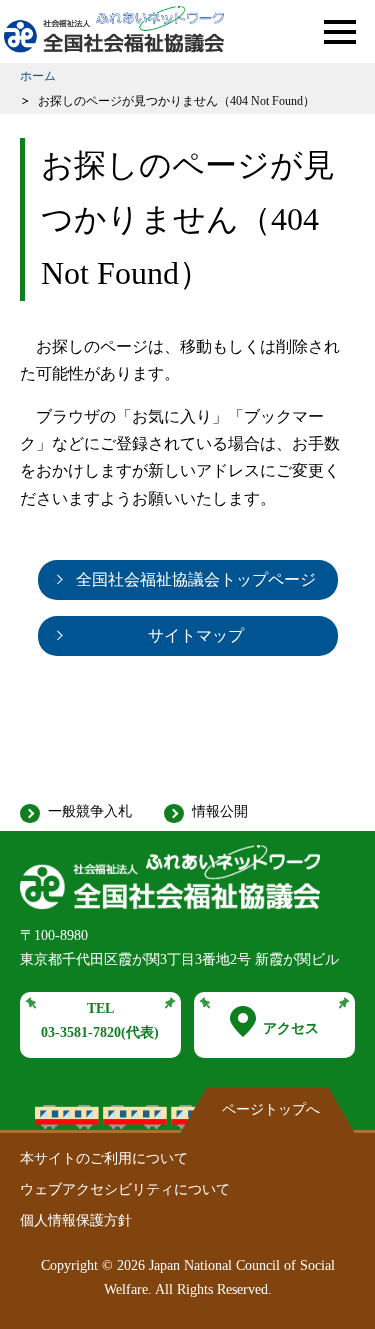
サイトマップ (196, 635)
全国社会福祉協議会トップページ (196, 579)
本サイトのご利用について (104, 1158)
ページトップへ (271, 1109)
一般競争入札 (90, 811)
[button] (340, 32)
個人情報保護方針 (76, 1220)
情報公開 (220, 811)
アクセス (291, 1028)
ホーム (38, 76)
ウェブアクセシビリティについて (125, 1189)
